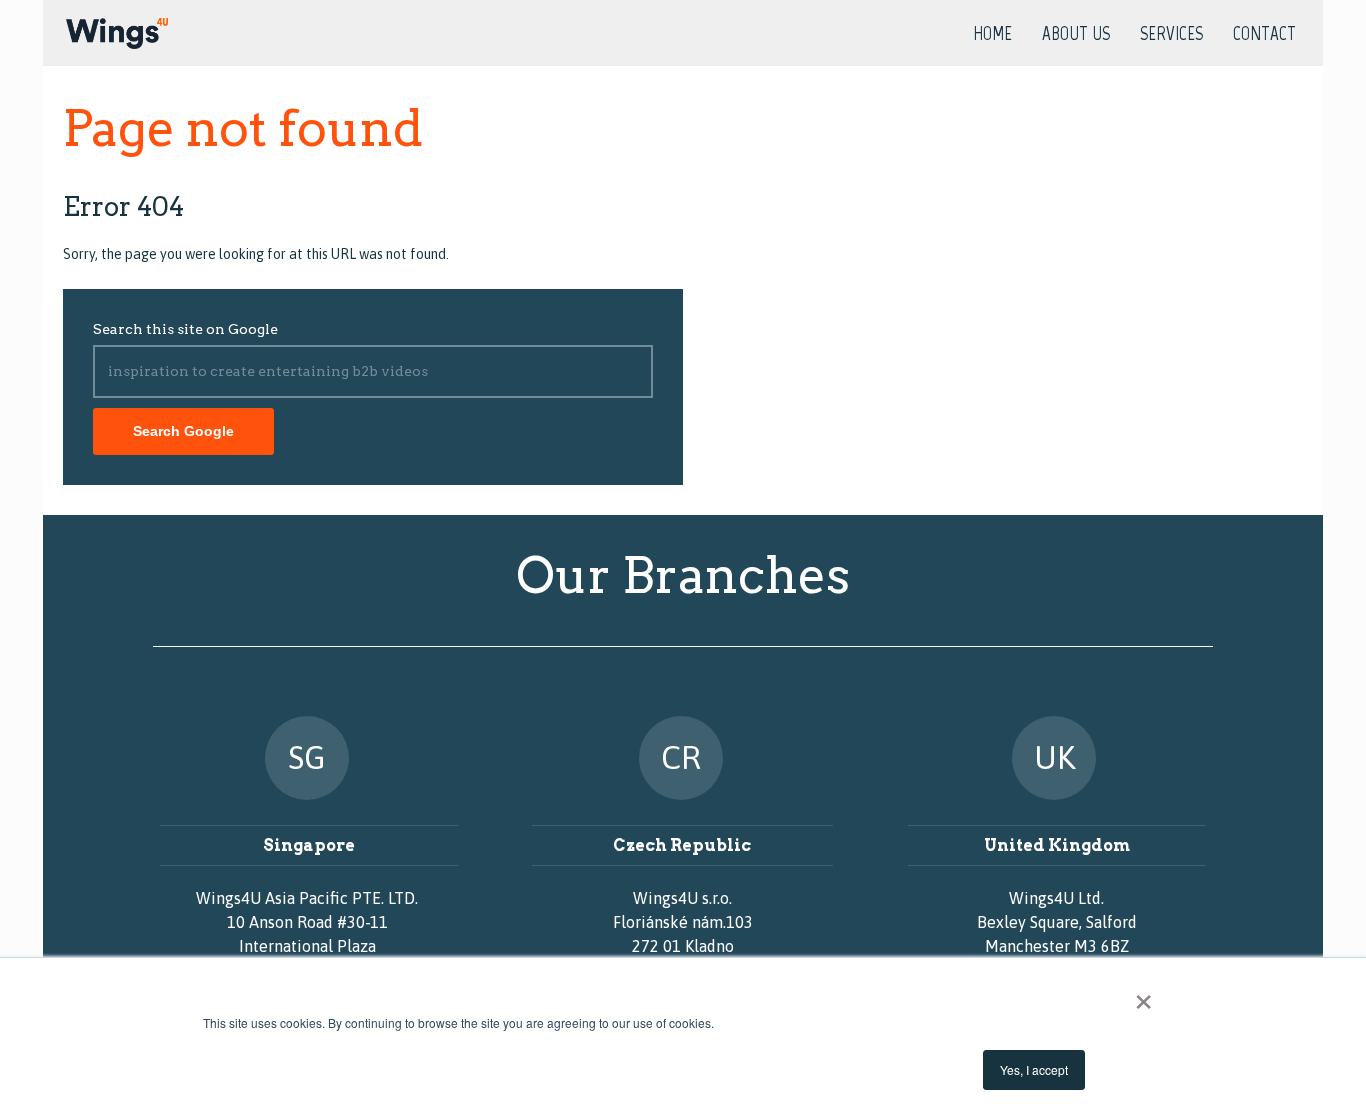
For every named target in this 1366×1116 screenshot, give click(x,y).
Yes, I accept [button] (1034, 1069)
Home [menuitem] (992, 34)
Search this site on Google (185, 329)
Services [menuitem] (1171, 34)
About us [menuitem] (1076, 34)
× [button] (1143, 995)
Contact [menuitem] (1264, 34)
